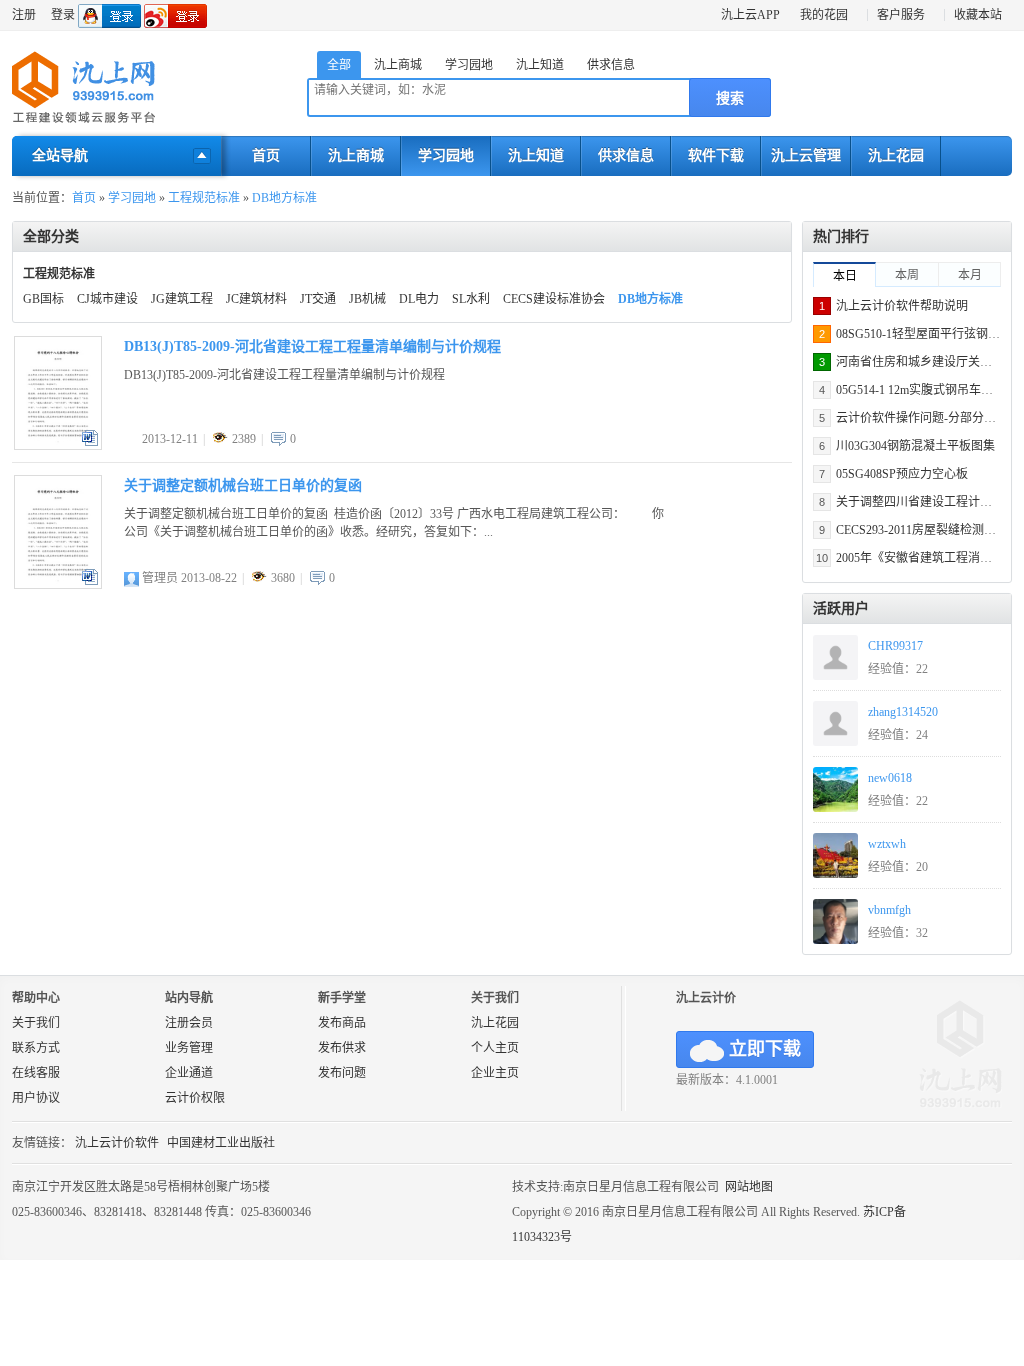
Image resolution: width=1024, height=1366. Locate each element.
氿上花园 (896, 155)
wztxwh (887, 844)
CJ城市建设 (107, 299)
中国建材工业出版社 (221, 1143)
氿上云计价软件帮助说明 (902, 306)
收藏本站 (978, 15)
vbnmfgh (889, 910)
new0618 (890, 778)
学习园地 (469, 65)
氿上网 (84, 88)
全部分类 (51, 236)
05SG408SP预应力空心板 (902, 474)
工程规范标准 (204, 198)
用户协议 (36, 1098)
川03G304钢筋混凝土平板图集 (915, 446)
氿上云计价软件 (117, 1143)
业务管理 (189, 1048)
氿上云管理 (806, 155)
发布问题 (342, 1073)
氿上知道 (540, 65)
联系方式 (36, 1048)
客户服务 (901, 15)
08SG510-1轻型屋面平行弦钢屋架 (924, 334)
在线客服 (36, 1073)
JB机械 (367, 299)
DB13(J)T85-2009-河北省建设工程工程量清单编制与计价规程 (312, 346)
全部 (339, 65)
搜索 (730, 98)
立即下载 (765, 1049)
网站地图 (749, 1187)
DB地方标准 (284, 198)
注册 (24, 15)
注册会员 (189, 1023)
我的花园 (824, 15)
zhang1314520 (903, 712)
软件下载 (716, 155)
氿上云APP (750, 15)
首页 (266, 155)
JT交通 (318, 299)
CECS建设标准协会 (554, 299)
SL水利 (471, 299)
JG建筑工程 (182, 299)
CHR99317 (895, 646)
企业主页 (495, 1073)
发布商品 (342, 1023)
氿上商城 (398, 65)
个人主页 (495, 1048)
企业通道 (189, 1073)
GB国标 (43, 299)
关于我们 (36, 1023)
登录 (63, 15)
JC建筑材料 (256, 299)
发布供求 (342, 1048)
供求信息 (611, 65)
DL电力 (419, 299)
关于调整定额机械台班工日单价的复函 (243, 485)
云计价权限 (195, 1098)
